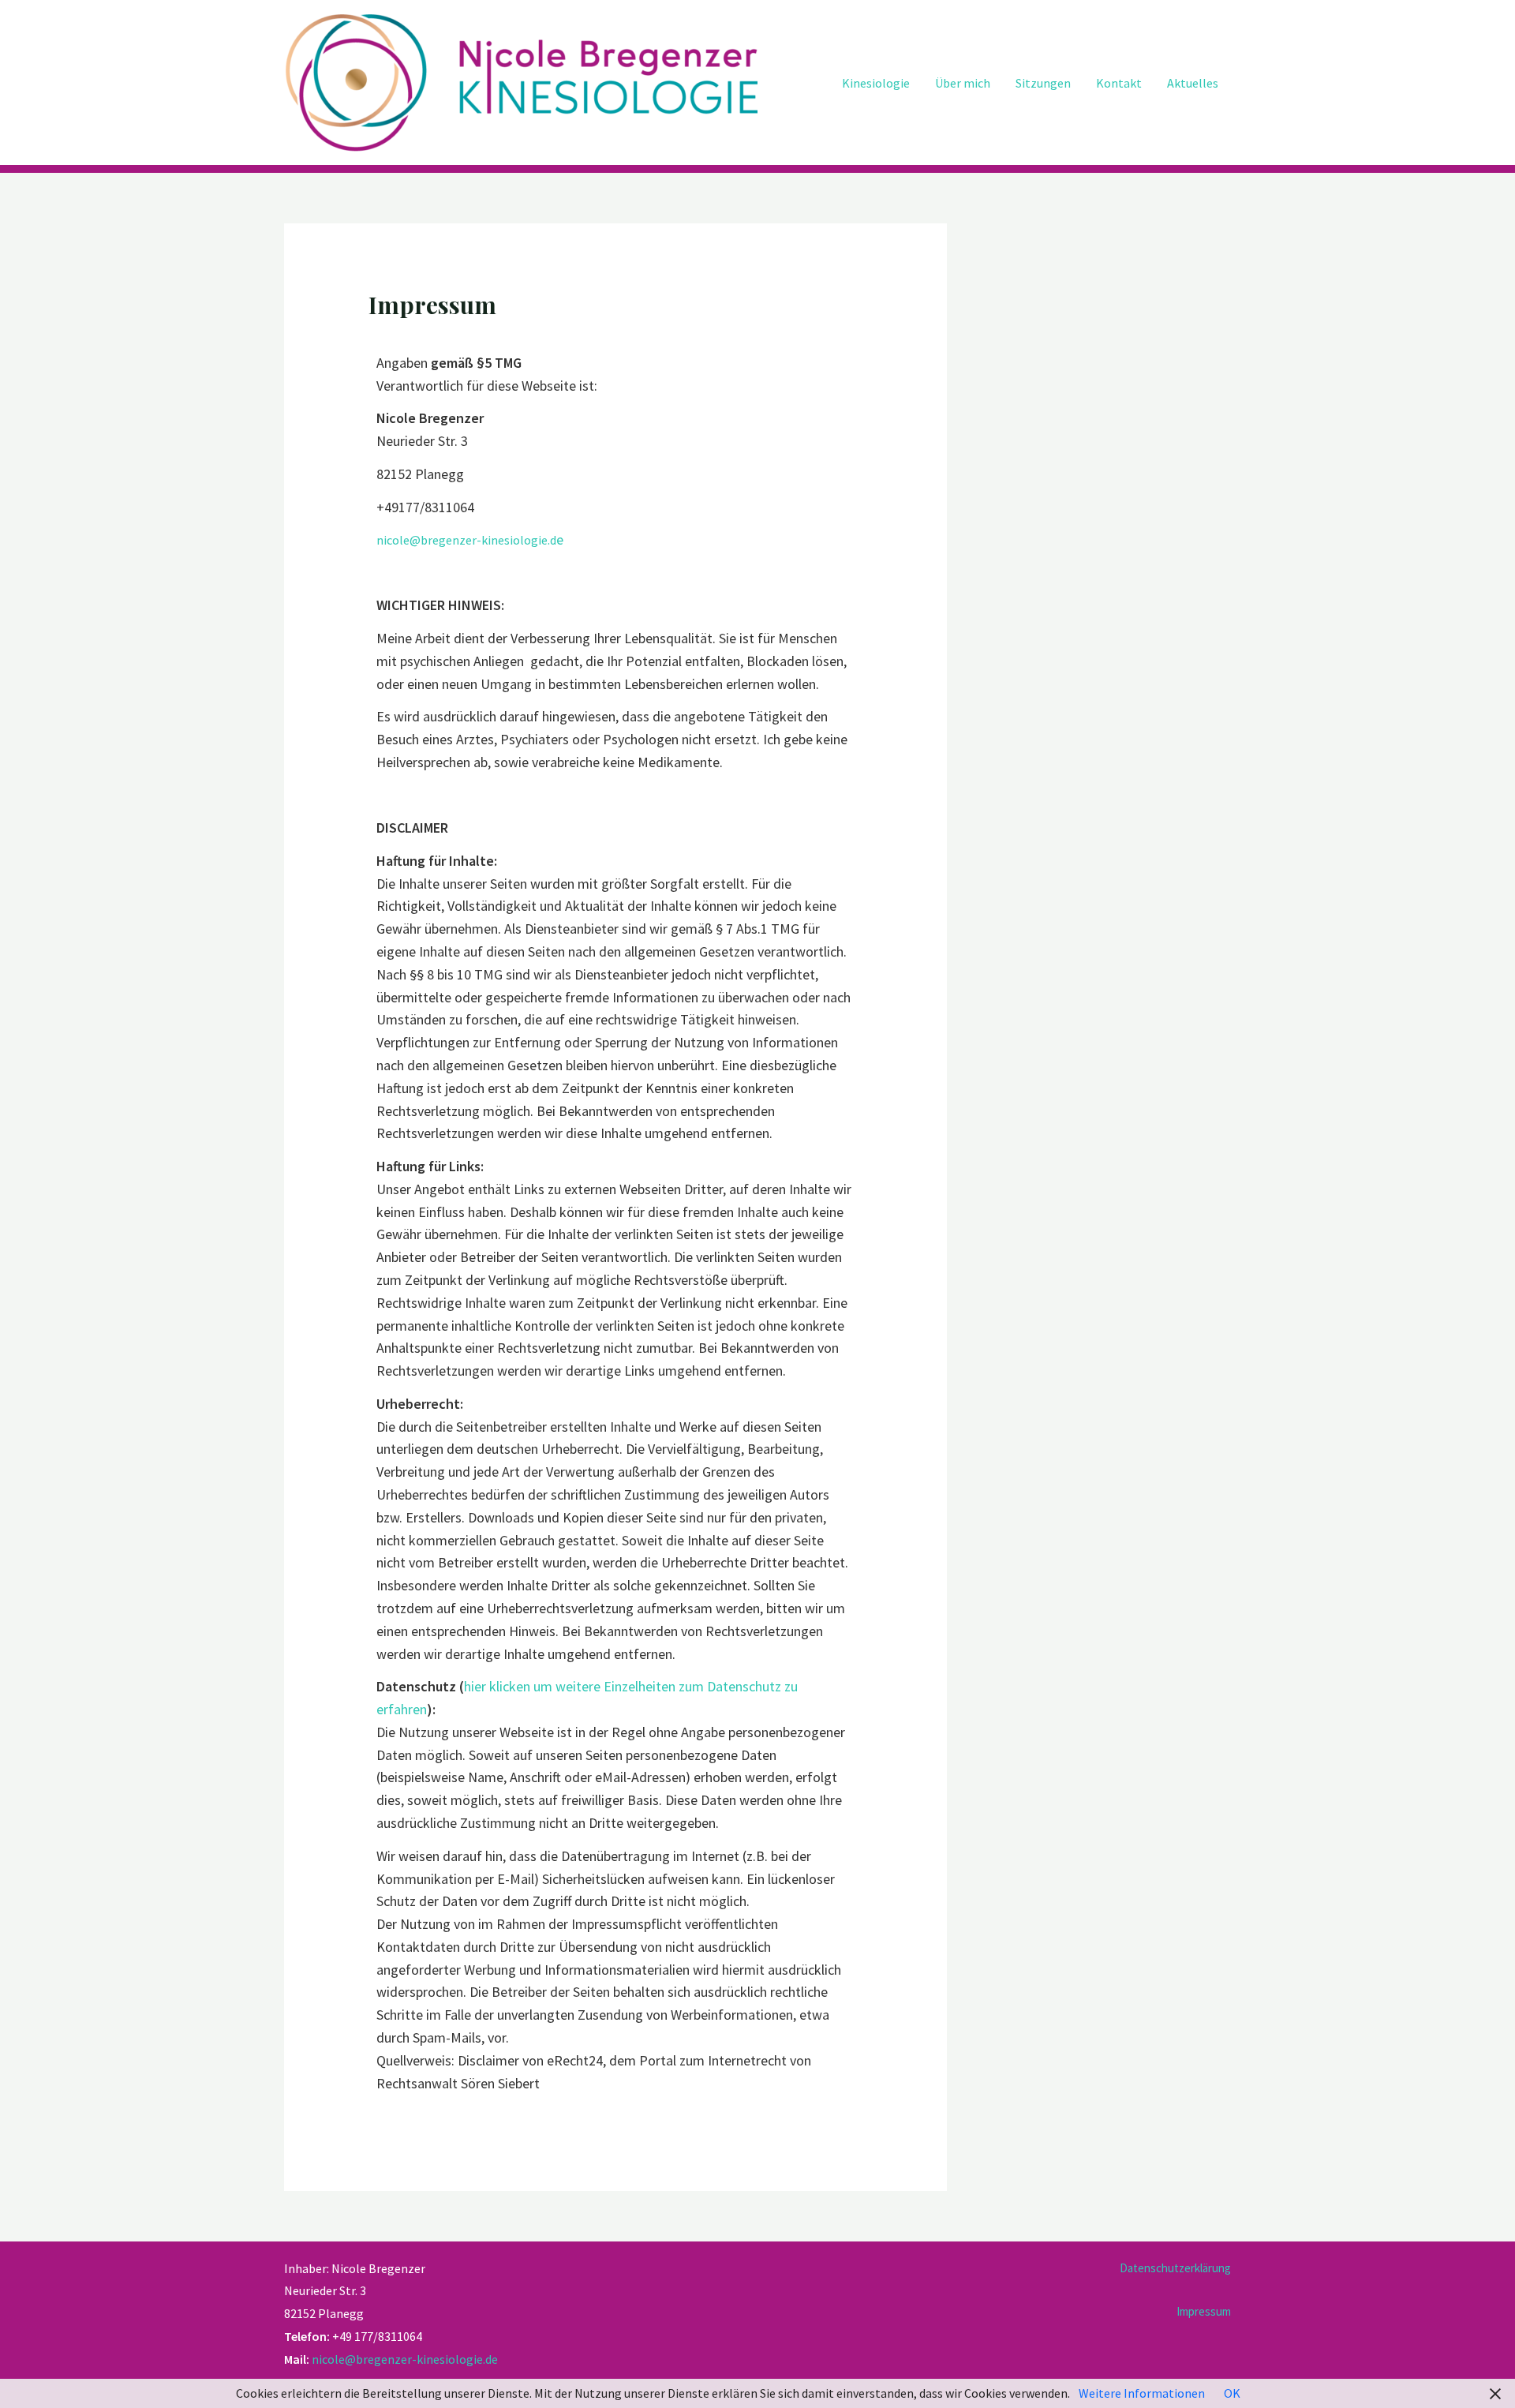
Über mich (963, 83)
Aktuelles (1193, 83)
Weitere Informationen (1142, 2393)
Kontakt (1119, 83)
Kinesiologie (876, 83)
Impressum (1204, 2311)
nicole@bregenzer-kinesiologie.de (405, 2359)
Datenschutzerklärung (1175, 2268)
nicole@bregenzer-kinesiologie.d (466, 540)
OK (1232, 2393)
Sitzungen (1043, 83)
